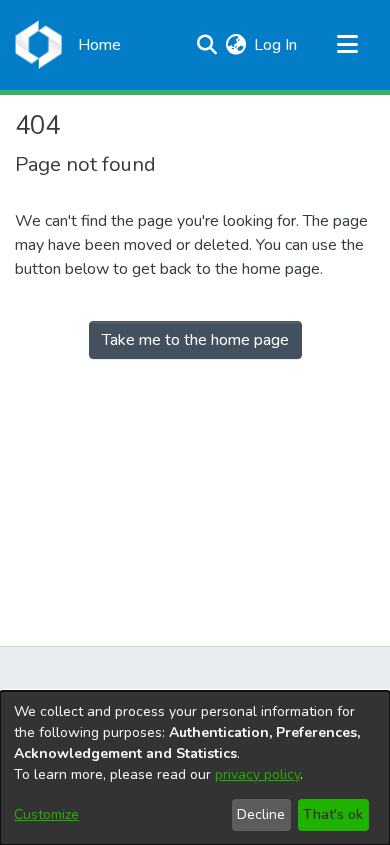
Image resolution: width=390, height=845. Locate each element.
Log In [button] (276, 45)
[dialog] (195, 768)
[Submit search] (206, 45)
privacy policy (257, 774)
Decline (261, 814)
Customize (46, 814)
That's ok (333, 814)
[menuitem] (235, 45)
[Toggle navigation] (347, 45)
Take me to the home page (195, 340)
